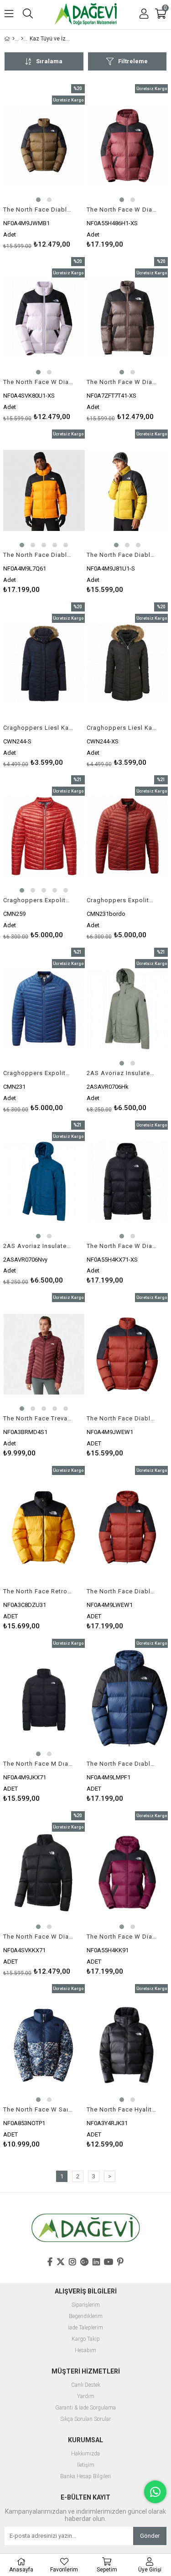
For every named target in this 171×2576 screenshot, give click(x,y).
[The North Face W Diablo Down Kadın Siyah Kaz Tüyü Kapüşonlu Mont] (127, 1182)
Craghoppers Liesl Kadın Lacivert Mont (38, 728)
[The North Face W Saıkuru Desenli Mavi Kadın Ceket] (44, 2045)
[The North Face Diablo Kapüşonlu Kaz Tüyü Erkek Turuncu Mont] (44, 490)
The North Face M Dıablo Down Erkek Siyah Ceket (38, 1764)
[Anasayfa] (13, 39)
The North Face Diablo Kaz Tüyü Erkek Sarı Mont (122, 555)
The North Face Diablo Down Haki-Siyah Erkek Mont (38, 210)
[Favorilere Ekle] (44, 166)
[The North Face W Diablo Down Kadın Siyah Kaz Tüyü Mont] (44, 1872)
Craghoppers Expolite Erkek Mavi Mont (38, 1073)
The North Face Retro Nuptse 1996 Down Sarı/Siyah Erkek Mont (38, 1591)
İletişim (86, 2465)
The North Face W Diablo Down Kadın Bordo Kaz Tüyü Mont (122, 210)
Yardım (86, 2397)
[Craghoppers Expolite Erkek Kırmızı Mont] (44, 836)
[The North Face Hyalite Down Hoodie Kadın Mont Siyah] (127, 2045)
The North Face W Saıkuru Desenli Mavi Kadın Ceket (38, 2109)
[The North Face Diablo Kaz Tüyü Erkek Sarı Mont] (127, 490)
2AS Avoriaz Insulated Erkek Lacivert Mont (38, 1246)
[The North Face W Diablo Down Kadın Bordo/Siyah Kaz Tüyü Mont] (127, 1872)
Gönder (150, 2536)
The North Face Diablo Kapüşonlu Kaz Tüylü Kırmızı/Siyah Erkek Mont (122, 1591)
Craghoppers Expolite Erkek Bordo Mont (122, 900)
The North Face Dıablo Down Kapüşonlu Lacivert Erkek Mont (122, 1764)
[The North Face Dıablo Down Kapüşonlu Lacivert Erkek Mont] (127, 1700)
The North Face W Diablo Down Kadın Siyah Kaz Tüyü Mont (38, 1937)
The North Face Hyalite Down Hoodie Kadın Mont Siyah (122, 2109)
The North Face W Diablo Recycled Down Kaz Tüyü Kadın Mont (122, 382)
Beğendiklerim (86, 2316)
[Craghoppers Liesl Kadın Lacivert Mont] (44, 663)
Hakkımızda (85, 2454)
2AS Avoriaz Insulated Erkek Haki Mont (122, 1073)
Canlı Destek (86, 2385)
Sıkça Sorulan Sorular (85, 2419)
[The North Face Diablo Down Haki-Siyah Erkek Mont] (44, 145)
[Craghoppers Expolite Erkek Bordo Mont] (127, 836)
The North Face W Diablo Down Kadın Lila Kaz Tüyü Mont (38, 382)
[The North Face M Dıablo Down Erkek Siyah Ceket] (44, 1700)
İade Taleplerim (85, 2328)
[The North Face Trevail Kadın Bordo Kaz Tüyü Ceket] (44, 1354)
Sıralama (49, 61)
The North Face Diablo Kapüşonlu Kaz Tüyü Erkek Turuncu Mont (38, 555)
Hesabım (85, 2351)
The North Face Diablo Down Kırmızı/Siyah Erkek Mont (122, 1418)
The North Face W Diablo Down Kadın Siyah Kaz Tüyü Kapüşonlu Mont (122, 1246)
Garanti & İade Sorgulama (85, 2408)
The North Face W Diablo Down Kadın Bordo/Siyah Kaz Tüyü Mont (122, 1937)
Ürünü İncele (60, 166)
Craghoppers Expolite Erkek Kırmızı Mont (38, 900)
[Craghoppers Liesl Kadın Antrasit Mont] (127, 663)
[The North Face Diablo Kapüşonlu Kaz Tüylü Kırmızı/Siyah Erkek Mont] (127, 1527)
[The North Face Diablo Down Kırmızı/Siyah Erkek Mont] (127, 1354)
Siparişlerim (86, 2305)
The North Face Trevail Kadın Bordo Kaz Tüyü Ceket (38, 1418)
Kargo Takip (86, 2339)
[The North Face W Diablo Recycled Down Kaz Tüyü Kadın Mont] (127, 318)
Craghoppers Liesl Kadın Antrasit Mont (122, 728)
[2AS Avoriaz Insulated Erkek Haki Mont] (127, 1009)
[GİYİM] (22, 39)
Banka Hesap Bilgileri (85, 2477)
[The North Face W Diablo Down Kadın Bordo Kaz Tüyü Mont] (127, 145)
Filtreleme (133, 61)
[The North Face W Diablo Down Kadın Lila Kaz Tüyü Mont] (44, 318)
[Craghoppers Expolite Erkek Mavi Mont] (44, 1009)
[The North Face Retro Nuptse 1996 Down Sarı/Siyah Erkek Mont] (44, 1527)
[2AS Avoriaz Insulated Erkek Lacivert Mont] (44, 1182)
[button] (38, 200)
